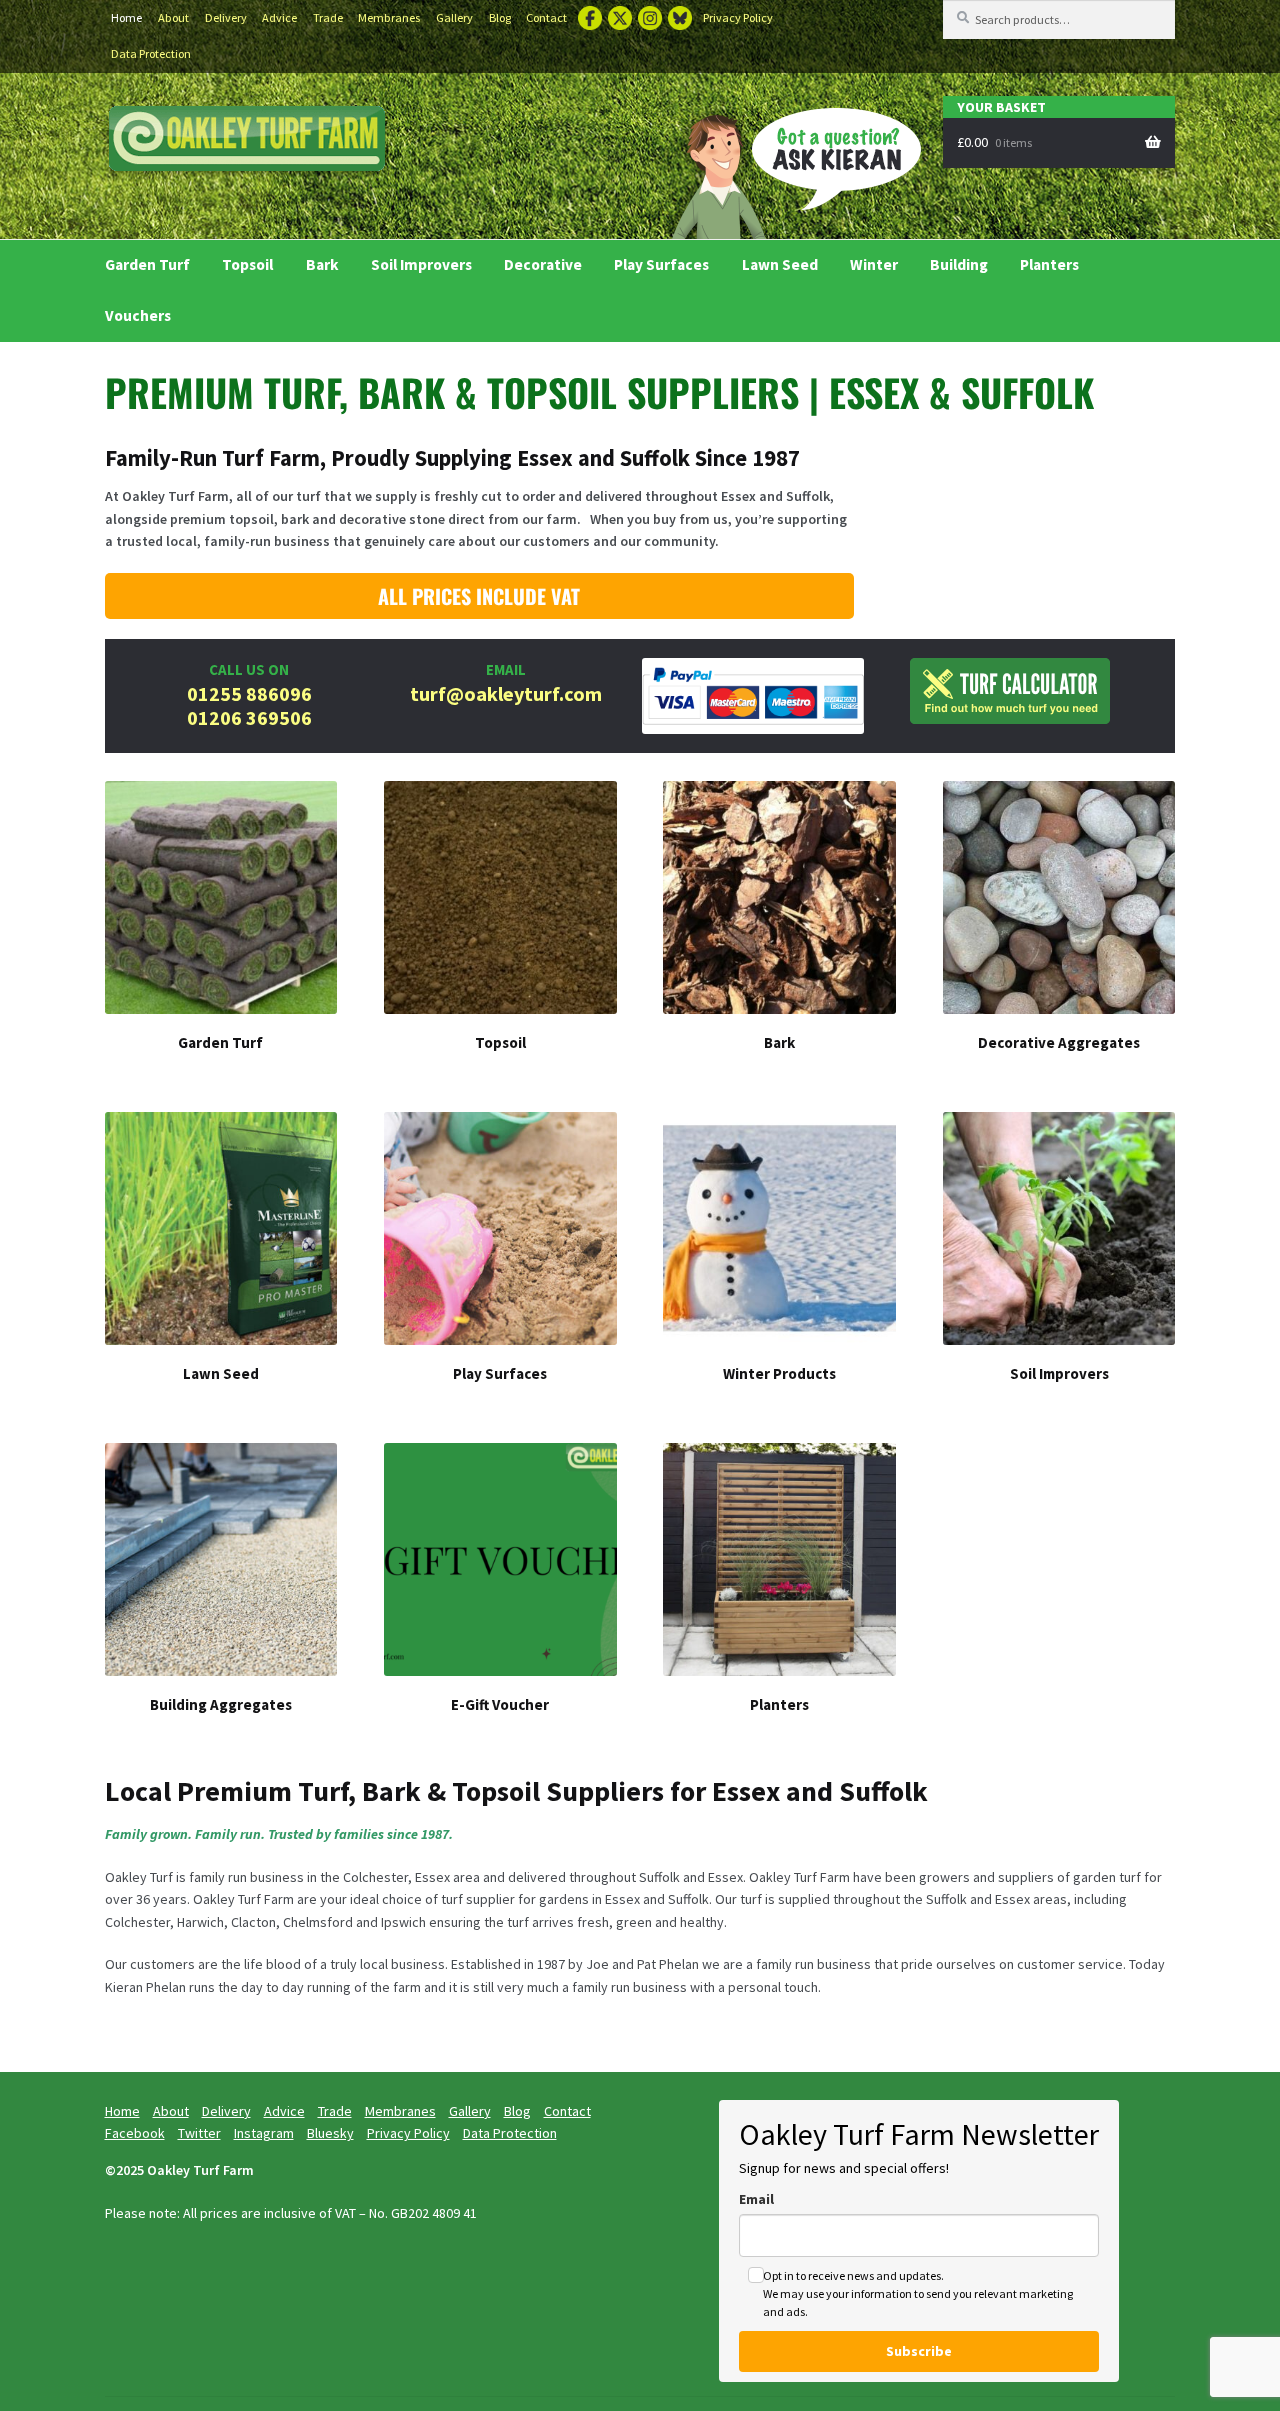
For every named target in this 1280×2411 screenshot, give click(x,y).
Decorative (543, 264)
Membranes (389, 17)
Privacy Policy (738, 17)
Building (959, 264)
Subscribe (919, 2351)
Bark (322, 264)
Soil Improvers (421, 264)
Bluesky (680, 18)
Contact (546, 17)
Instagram (650, 18)
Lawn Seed (780, 264)
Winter (874, 264)
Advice (279, 17)
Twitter (620, 18)
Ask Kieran (789, 170)
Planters (1049, 264)
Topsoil (247, 264)
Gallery (454, 17)
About (173, 17)
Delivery (226, 17)
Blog (500, 17)
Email (756, 2199)
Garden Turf (147, 264)
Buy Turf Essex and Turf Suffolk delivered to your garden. (247, 141)
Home (126, 17)
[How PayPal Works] (753, 696)
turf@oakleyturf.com (506, 693)
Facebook (590, 18)
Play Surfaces (661, 264)
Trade (328, 17)
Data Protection (151, 53)
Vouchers (138, 315)
